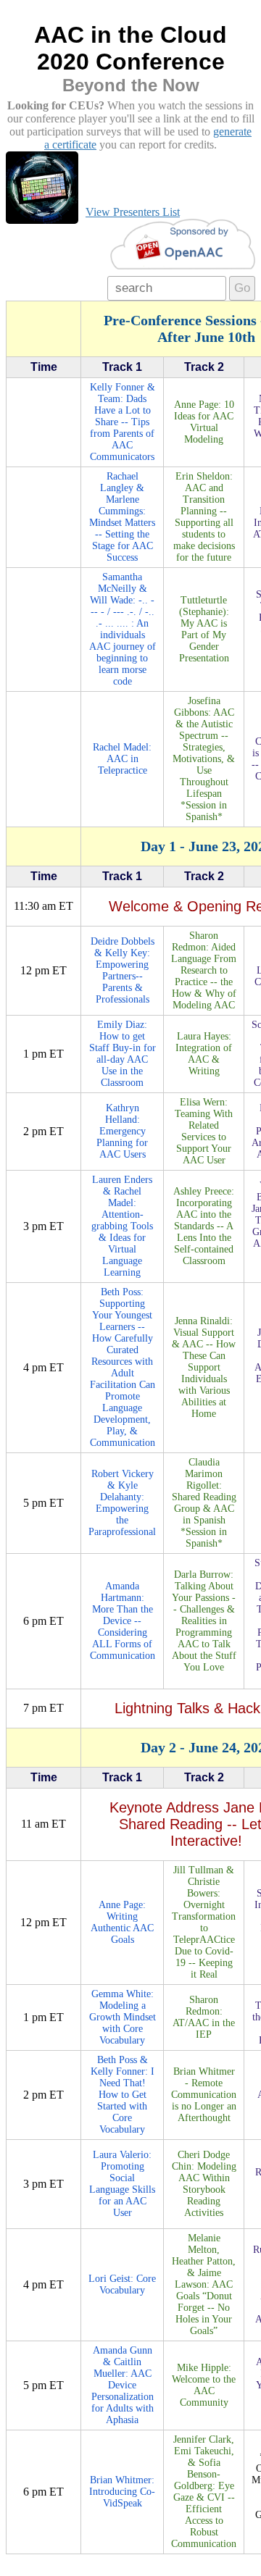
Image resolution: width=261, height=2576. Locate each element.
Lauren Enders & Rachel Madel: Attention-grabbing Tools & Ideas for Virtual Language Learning (122, 1226)
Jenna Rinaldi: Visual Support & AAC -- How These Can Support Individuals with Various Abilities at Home (204, 1367)
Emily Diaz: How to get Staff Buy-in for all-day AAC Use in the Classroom (123, 1054)
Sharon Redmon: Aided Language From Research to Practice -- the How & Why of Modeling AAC (204, 970)
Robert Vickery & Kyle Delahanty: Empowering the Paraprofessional (122, 1503)
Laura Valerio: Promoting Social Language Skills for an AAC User (122, 2184)
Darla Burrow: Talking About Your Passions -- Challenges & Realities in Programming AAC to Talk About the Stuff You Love (204, 1621)
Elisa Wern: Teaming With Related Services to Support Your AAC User (204, 1131)
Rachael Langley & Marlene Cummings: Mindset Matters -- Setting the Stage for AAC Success (122, 517)
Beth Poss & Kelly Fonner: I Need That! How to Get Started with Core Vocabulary (123, 2095)
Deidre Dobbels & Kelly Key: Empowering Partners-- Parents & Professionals (123, 970)
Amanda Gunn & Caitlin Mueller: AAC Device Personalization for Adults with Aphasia (123, 2385)
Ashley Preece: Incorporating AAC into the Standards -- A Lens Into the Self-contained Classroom (204, 1226)
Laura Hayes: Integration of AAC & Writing (204, 1054)
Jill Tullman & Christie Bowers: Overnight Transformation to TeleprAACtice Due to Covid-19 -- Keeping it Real (204, 1922)
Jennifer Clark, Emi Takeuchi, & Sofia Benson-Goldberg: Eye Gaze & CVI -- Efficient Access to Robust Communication (204, 2492)
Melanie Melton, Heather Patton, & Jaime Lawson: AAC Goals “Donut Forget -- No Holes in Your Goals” (204, 2284)
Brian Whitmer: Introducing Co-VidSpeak (122, 2492)
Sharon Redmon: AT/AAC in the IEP (204, 2017)
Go (242, 288)
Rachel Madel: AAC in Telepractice (122, 759)
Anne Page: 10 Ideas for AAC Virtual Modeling (204, 422)
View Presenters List (133, 212)
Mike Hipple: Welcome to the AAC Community (204, 2385)
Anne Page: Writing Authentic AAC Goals (122, 1922)
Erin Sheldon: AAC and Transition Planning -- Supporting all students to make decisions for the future (204, 517)
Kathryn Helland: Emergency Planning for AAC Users (122, 1131)
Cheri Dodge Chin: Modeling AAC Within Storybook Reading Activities (204, 2184)
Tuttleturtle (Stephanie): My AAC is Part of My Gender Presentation (204, 629)
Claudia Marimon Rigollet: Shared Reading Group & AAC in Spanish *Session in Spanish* (204, 1503)
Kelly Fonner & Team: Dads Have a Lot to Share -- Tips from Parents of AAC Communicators (123, 422)
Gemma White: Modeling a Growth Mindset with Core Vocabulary (123, 2017)
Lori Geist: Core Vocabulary (122, 2284)
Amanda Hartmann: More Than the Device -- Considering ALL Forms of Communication (123, 1621)
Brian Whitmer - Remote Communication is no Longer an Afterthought (204, 2095)
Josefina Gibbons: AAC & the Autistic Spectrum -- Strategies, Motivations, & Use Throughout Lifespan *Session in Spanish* (204, 759)
